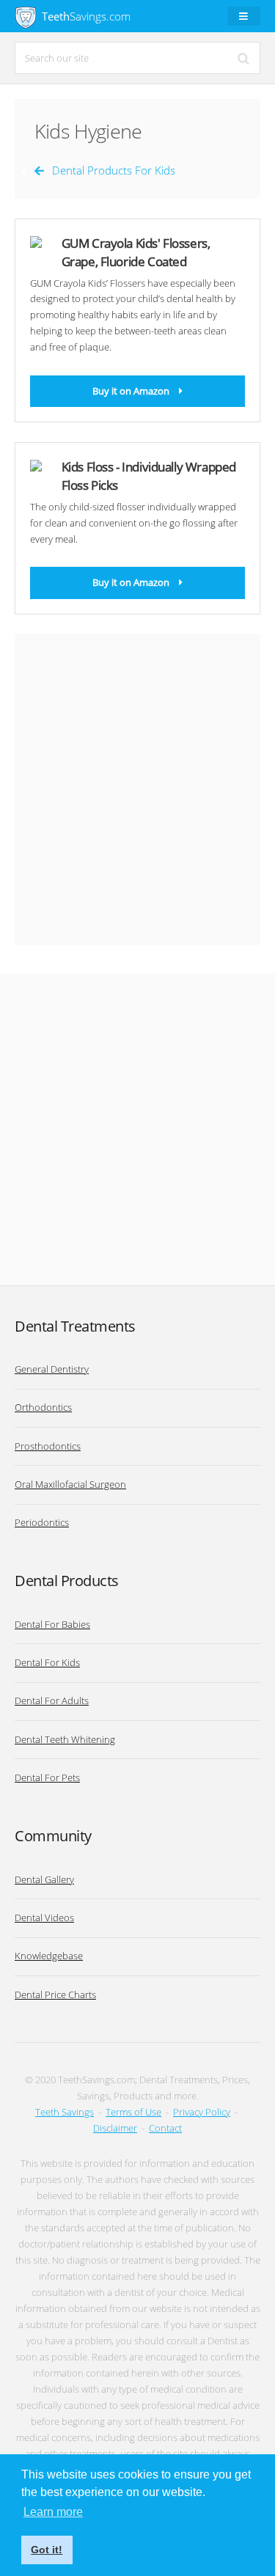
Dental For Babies (52, 1624)
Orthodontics (43, 1407)
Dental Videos (44, 1918)
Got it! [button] (47, 2550)
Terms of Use (133, 2112)
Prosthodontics (48, 1446)
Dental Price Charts (55, 1995)
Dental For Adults (52, 1700)
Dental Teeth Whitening (65, 1739)
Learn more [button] (53, 2512)
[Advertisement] (137, 789)
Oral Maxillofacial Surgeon (70, 1484)
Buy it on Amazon (131, 391)
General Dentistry (52, 1369)
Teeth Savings (65, 2112)
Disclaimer (115, 2128)
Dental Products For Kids (114, 170)
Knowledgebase (49, 1956)
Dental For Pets (47, 1777)
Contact (165, 2128)
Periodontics (42, 1522)
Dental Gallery (44, 1879)
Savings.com (86, 16)
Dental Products (67, 1581)
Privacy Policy (202, 2112)
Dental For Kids (47, 1662)
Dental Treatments (75, 1326)
